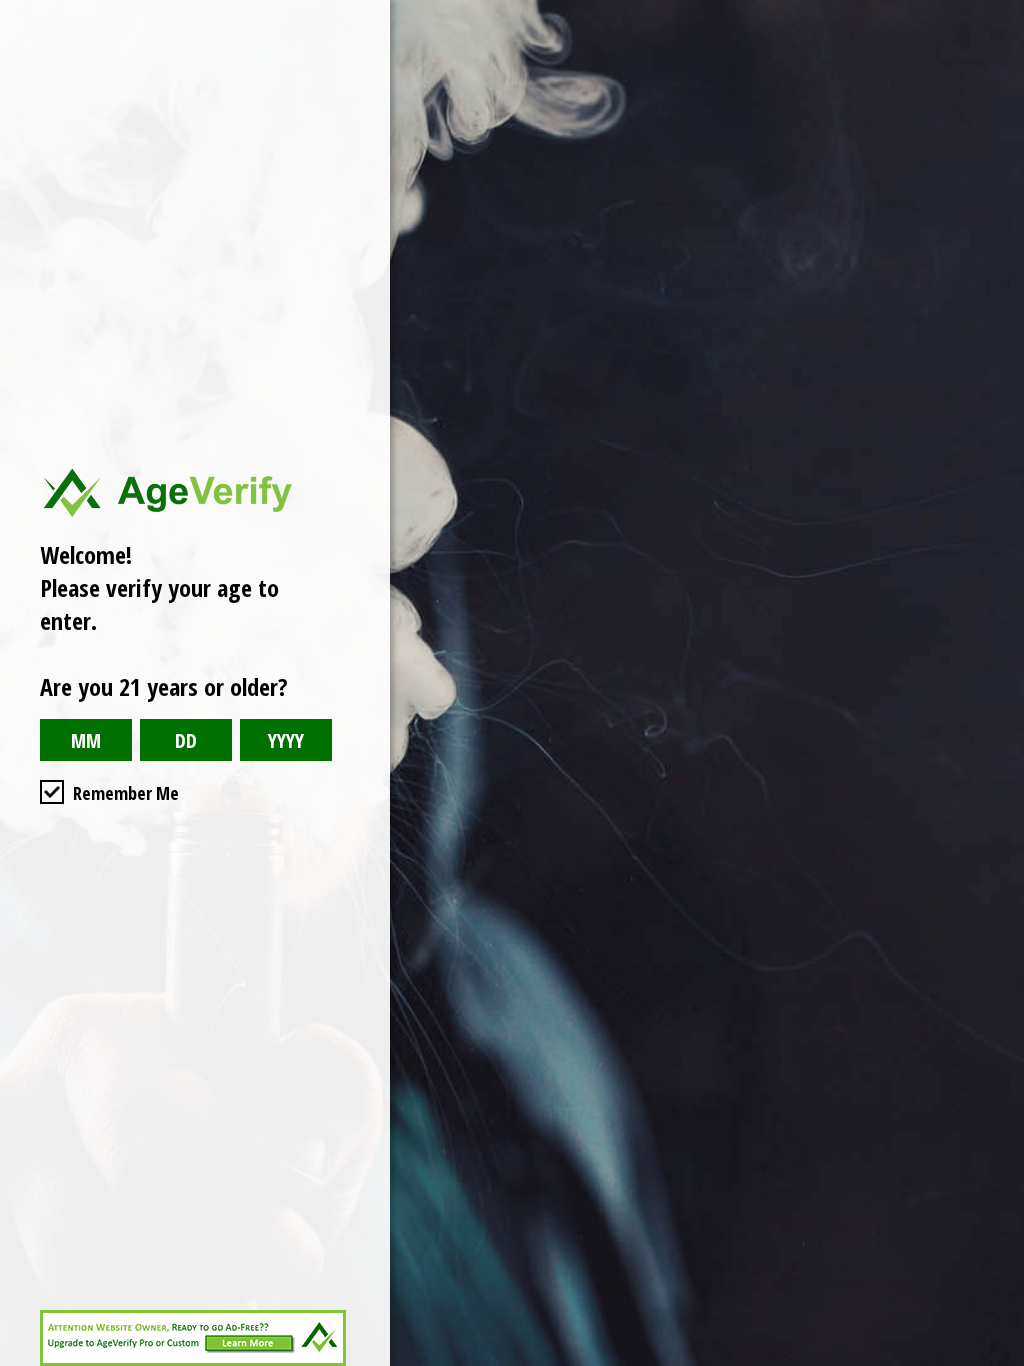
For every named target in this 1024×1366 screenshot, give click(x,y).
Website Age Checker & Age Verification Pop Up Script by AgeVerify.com (999, 1361)
